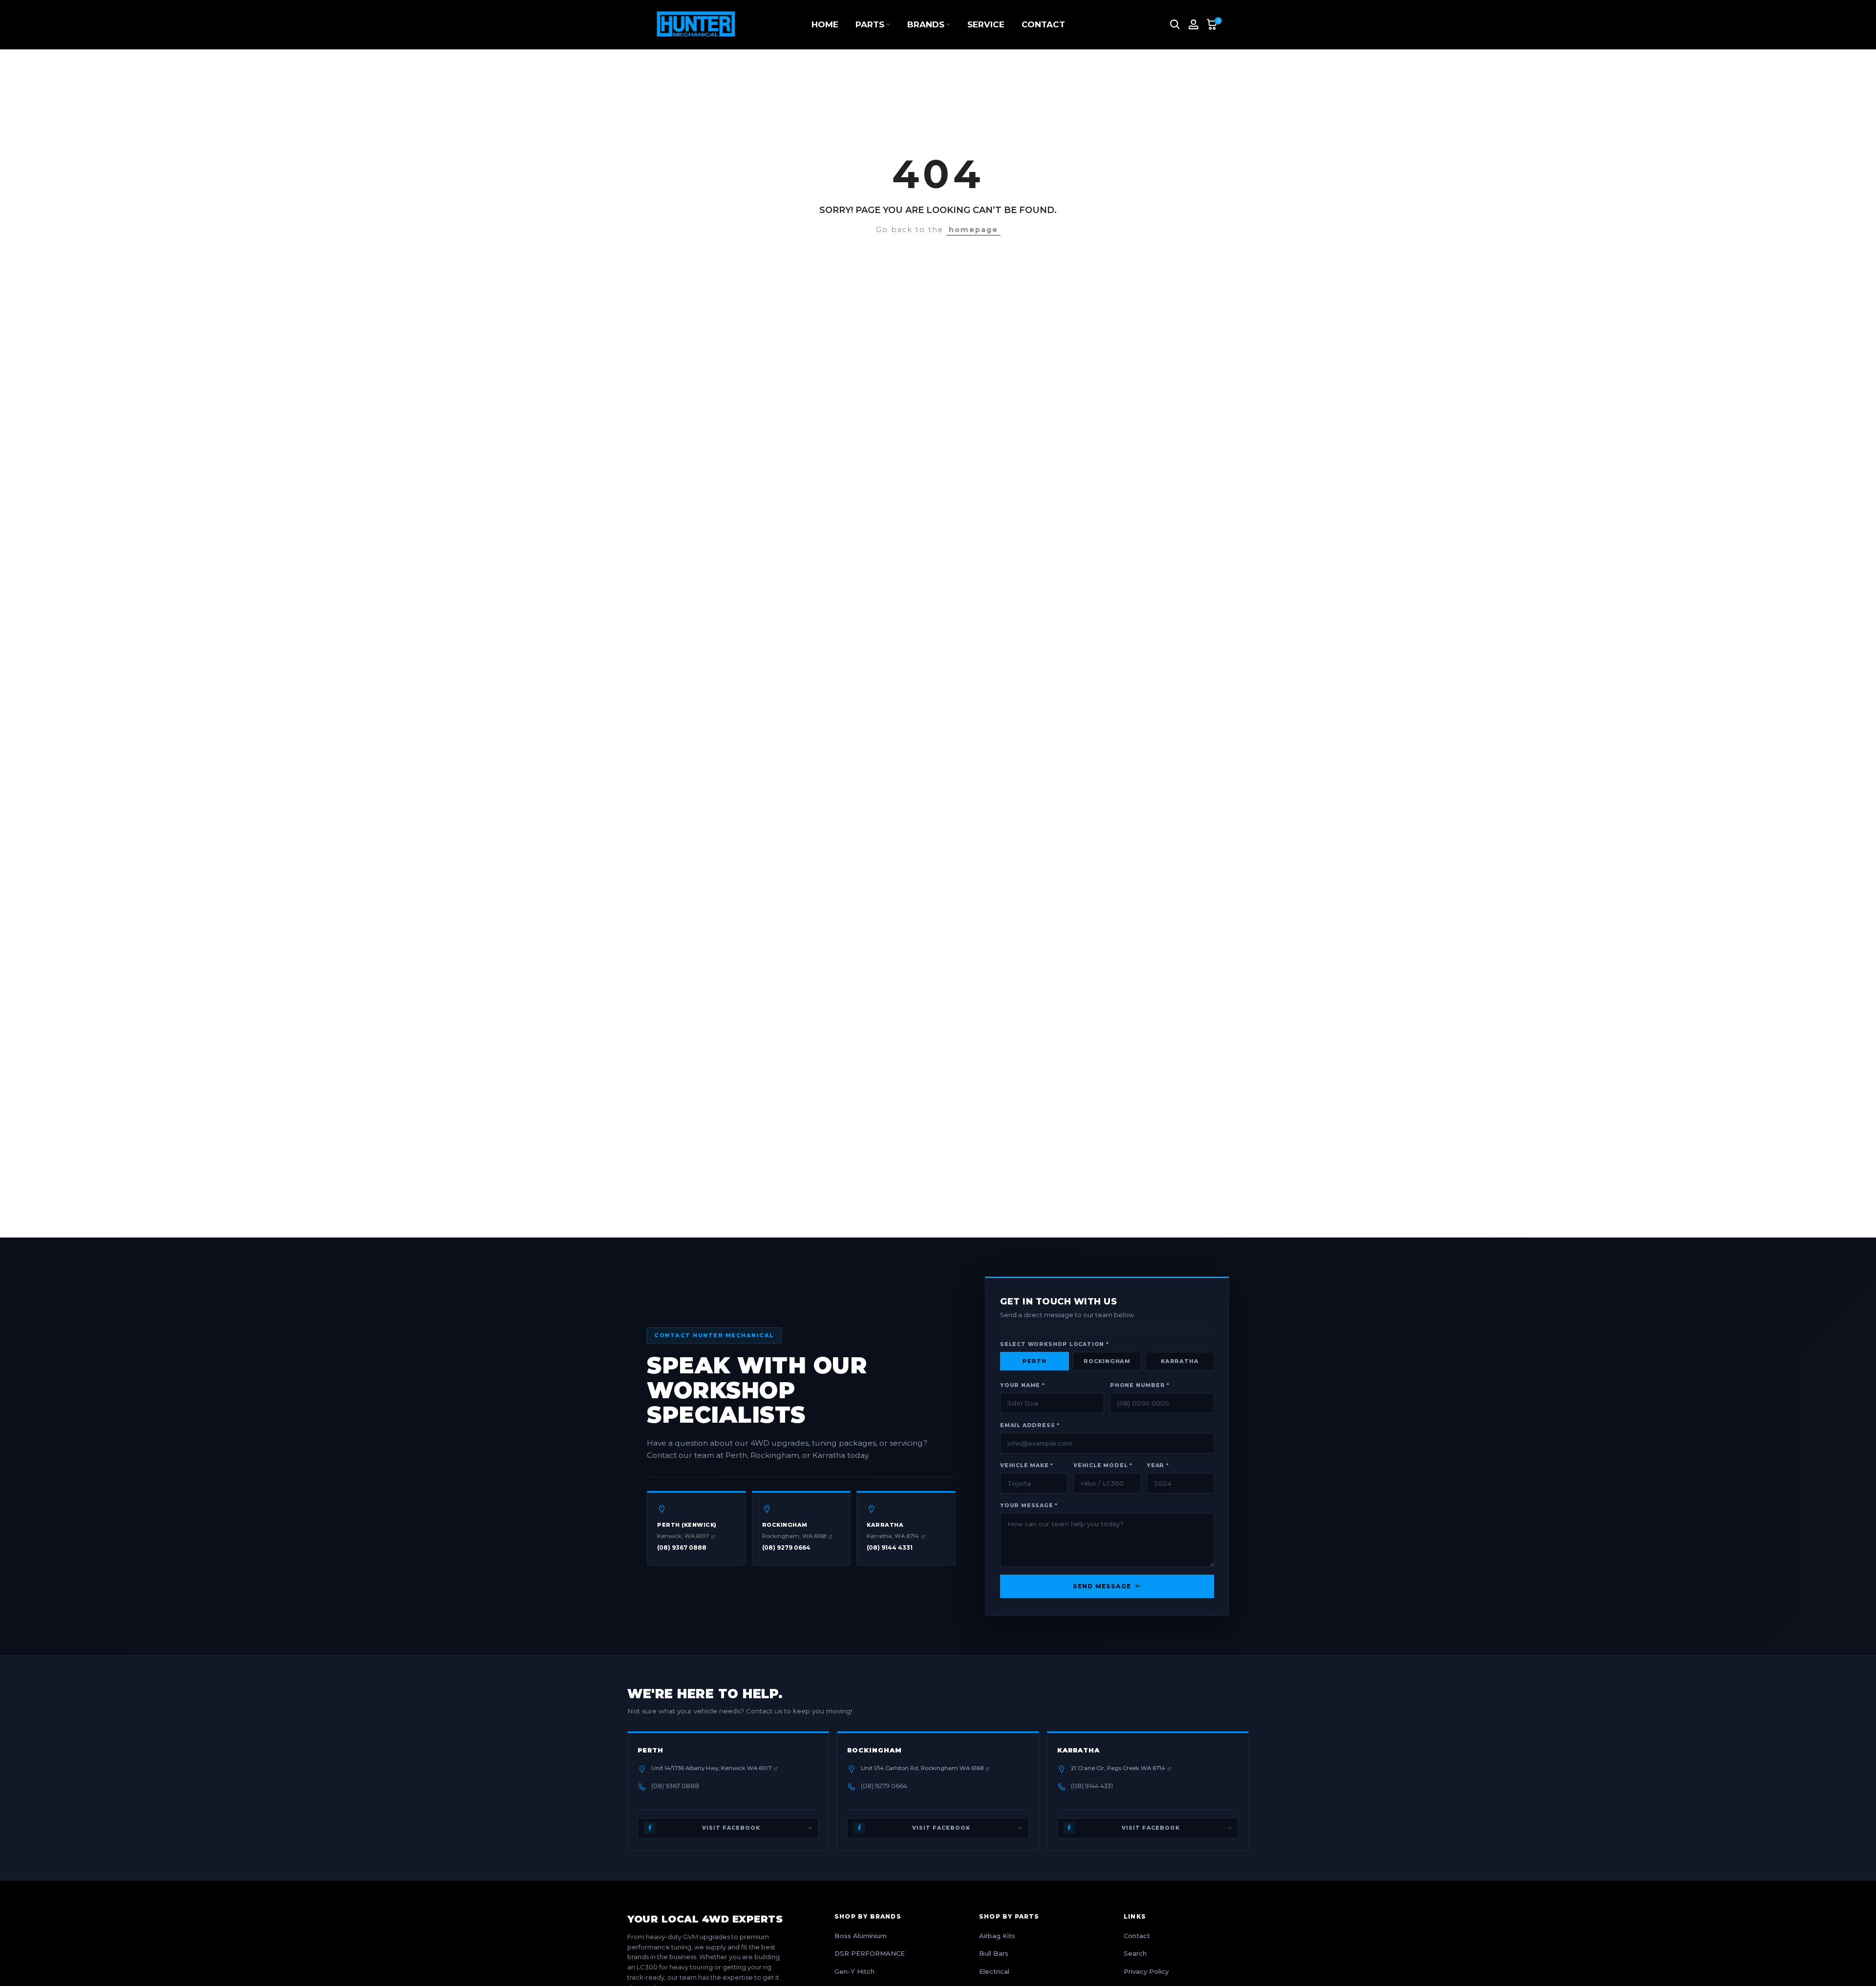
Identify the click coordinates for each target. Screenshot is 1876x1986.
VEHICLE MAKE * (1027, 1465)
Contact (1137, 1936)
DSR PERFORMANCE (870, 1953)
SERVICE (986, 24)
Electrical (994, 1971)
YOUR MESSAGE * (1029, 1506)
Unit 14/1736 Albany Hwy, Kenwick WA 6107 (711, 1768)
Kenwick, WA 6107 (683, 1536)
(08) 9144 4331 (890, 1548)
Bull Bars (994, 1953)
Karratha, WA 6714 (893, 1536)
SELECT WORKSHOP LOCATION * (1055, 1344)
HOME (825, 24)
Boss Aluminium (861, 1936)
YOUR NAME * (1023, 1385)
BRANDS (926, 24)
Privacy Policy (1146, 1971)
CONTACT (1043, 24)
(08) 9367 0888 (682, 1548)
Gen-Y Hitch (854, 1971)
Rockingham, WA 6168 (794, 1536)
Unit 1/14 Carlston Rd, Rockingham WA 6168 (922, 1768)
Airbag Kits (997, 1936)
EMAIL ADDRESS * (1030, 1425)
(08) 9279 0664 (786, 1548)
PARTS (870, 24)
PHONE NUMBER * (1140, 1385)
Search (1135, 1953)
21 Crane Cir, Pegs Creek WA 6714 (1118, 1768)
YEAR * (1158, 1465)
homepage (973, 230)
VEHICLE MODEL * (1103, 1465)
